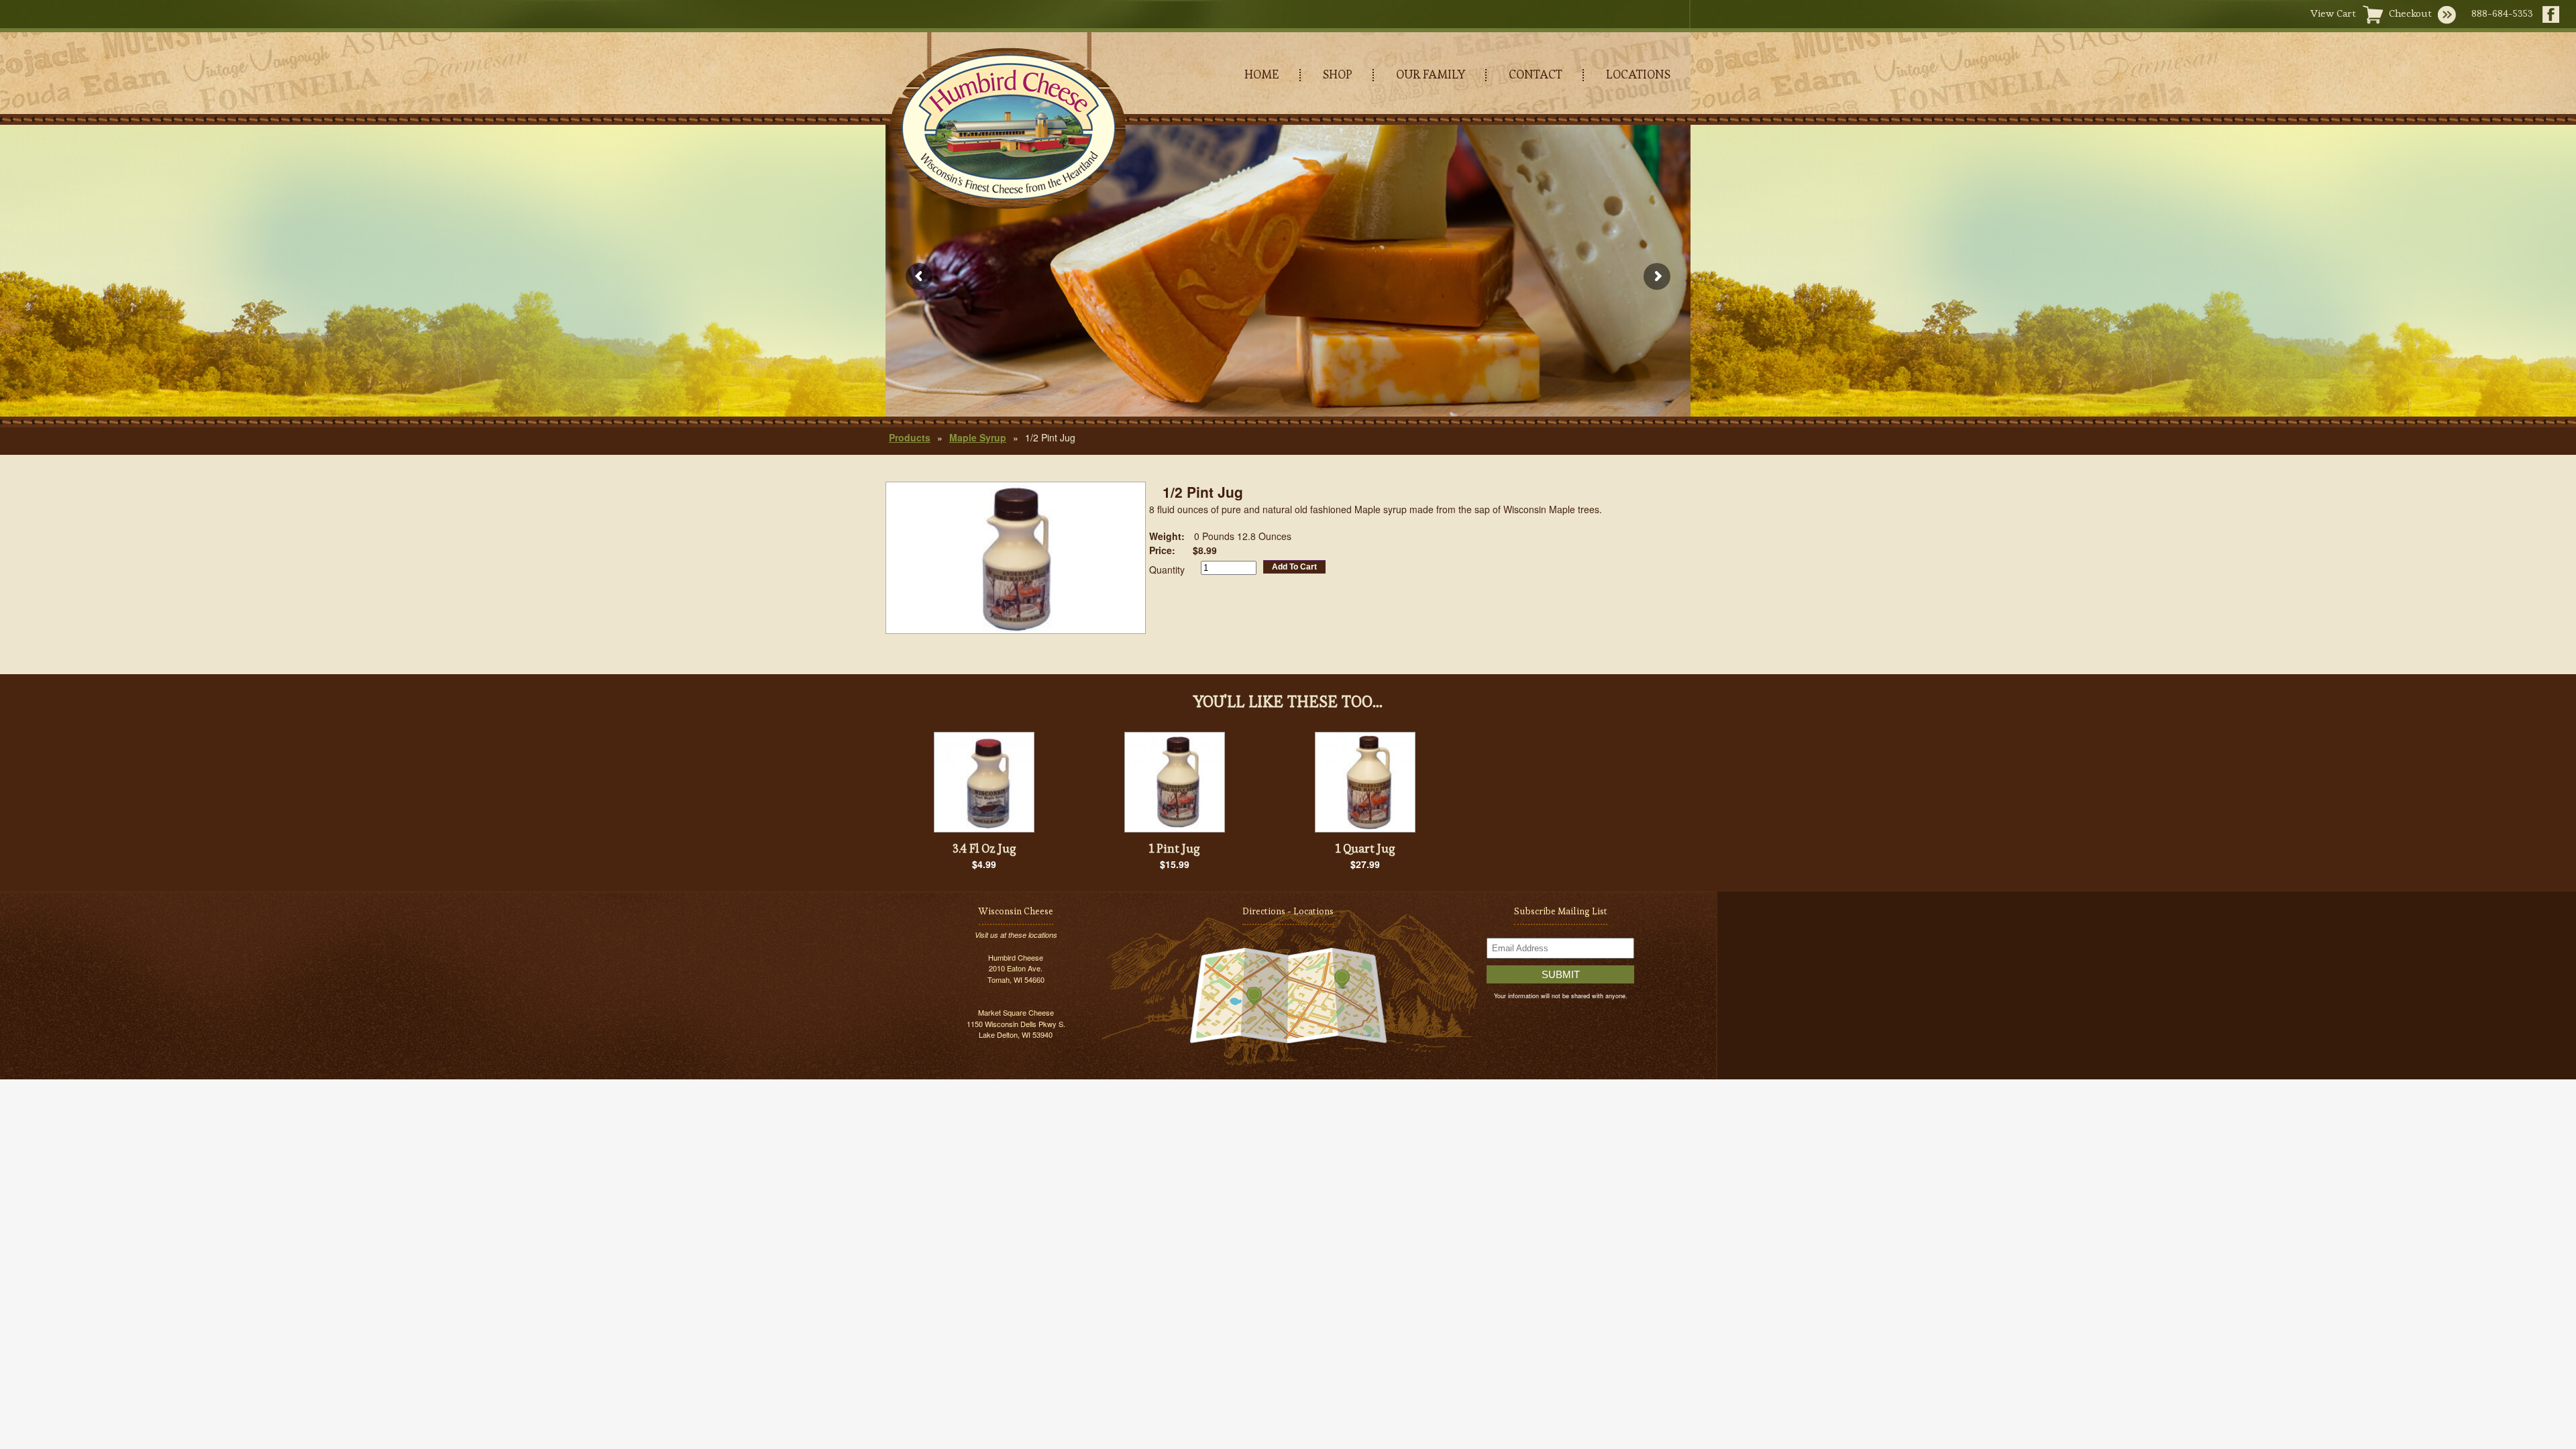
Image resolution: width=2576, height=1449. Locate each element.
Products (910, 437)
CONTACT (1536, 74)
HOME (1262, 74)
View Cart (2333, 13)
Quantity (1167, 570)
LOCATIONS (1638, 74)
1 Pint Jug (1175, 848)
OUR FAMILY (1431, 74)
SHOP (1338, 74)
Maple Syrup (978, 437)
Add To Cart (1294, 567)
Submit (1561, 974)
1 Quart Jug (1365, 848)
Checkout (2410, 13)
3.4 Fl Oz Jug (984, 848)
